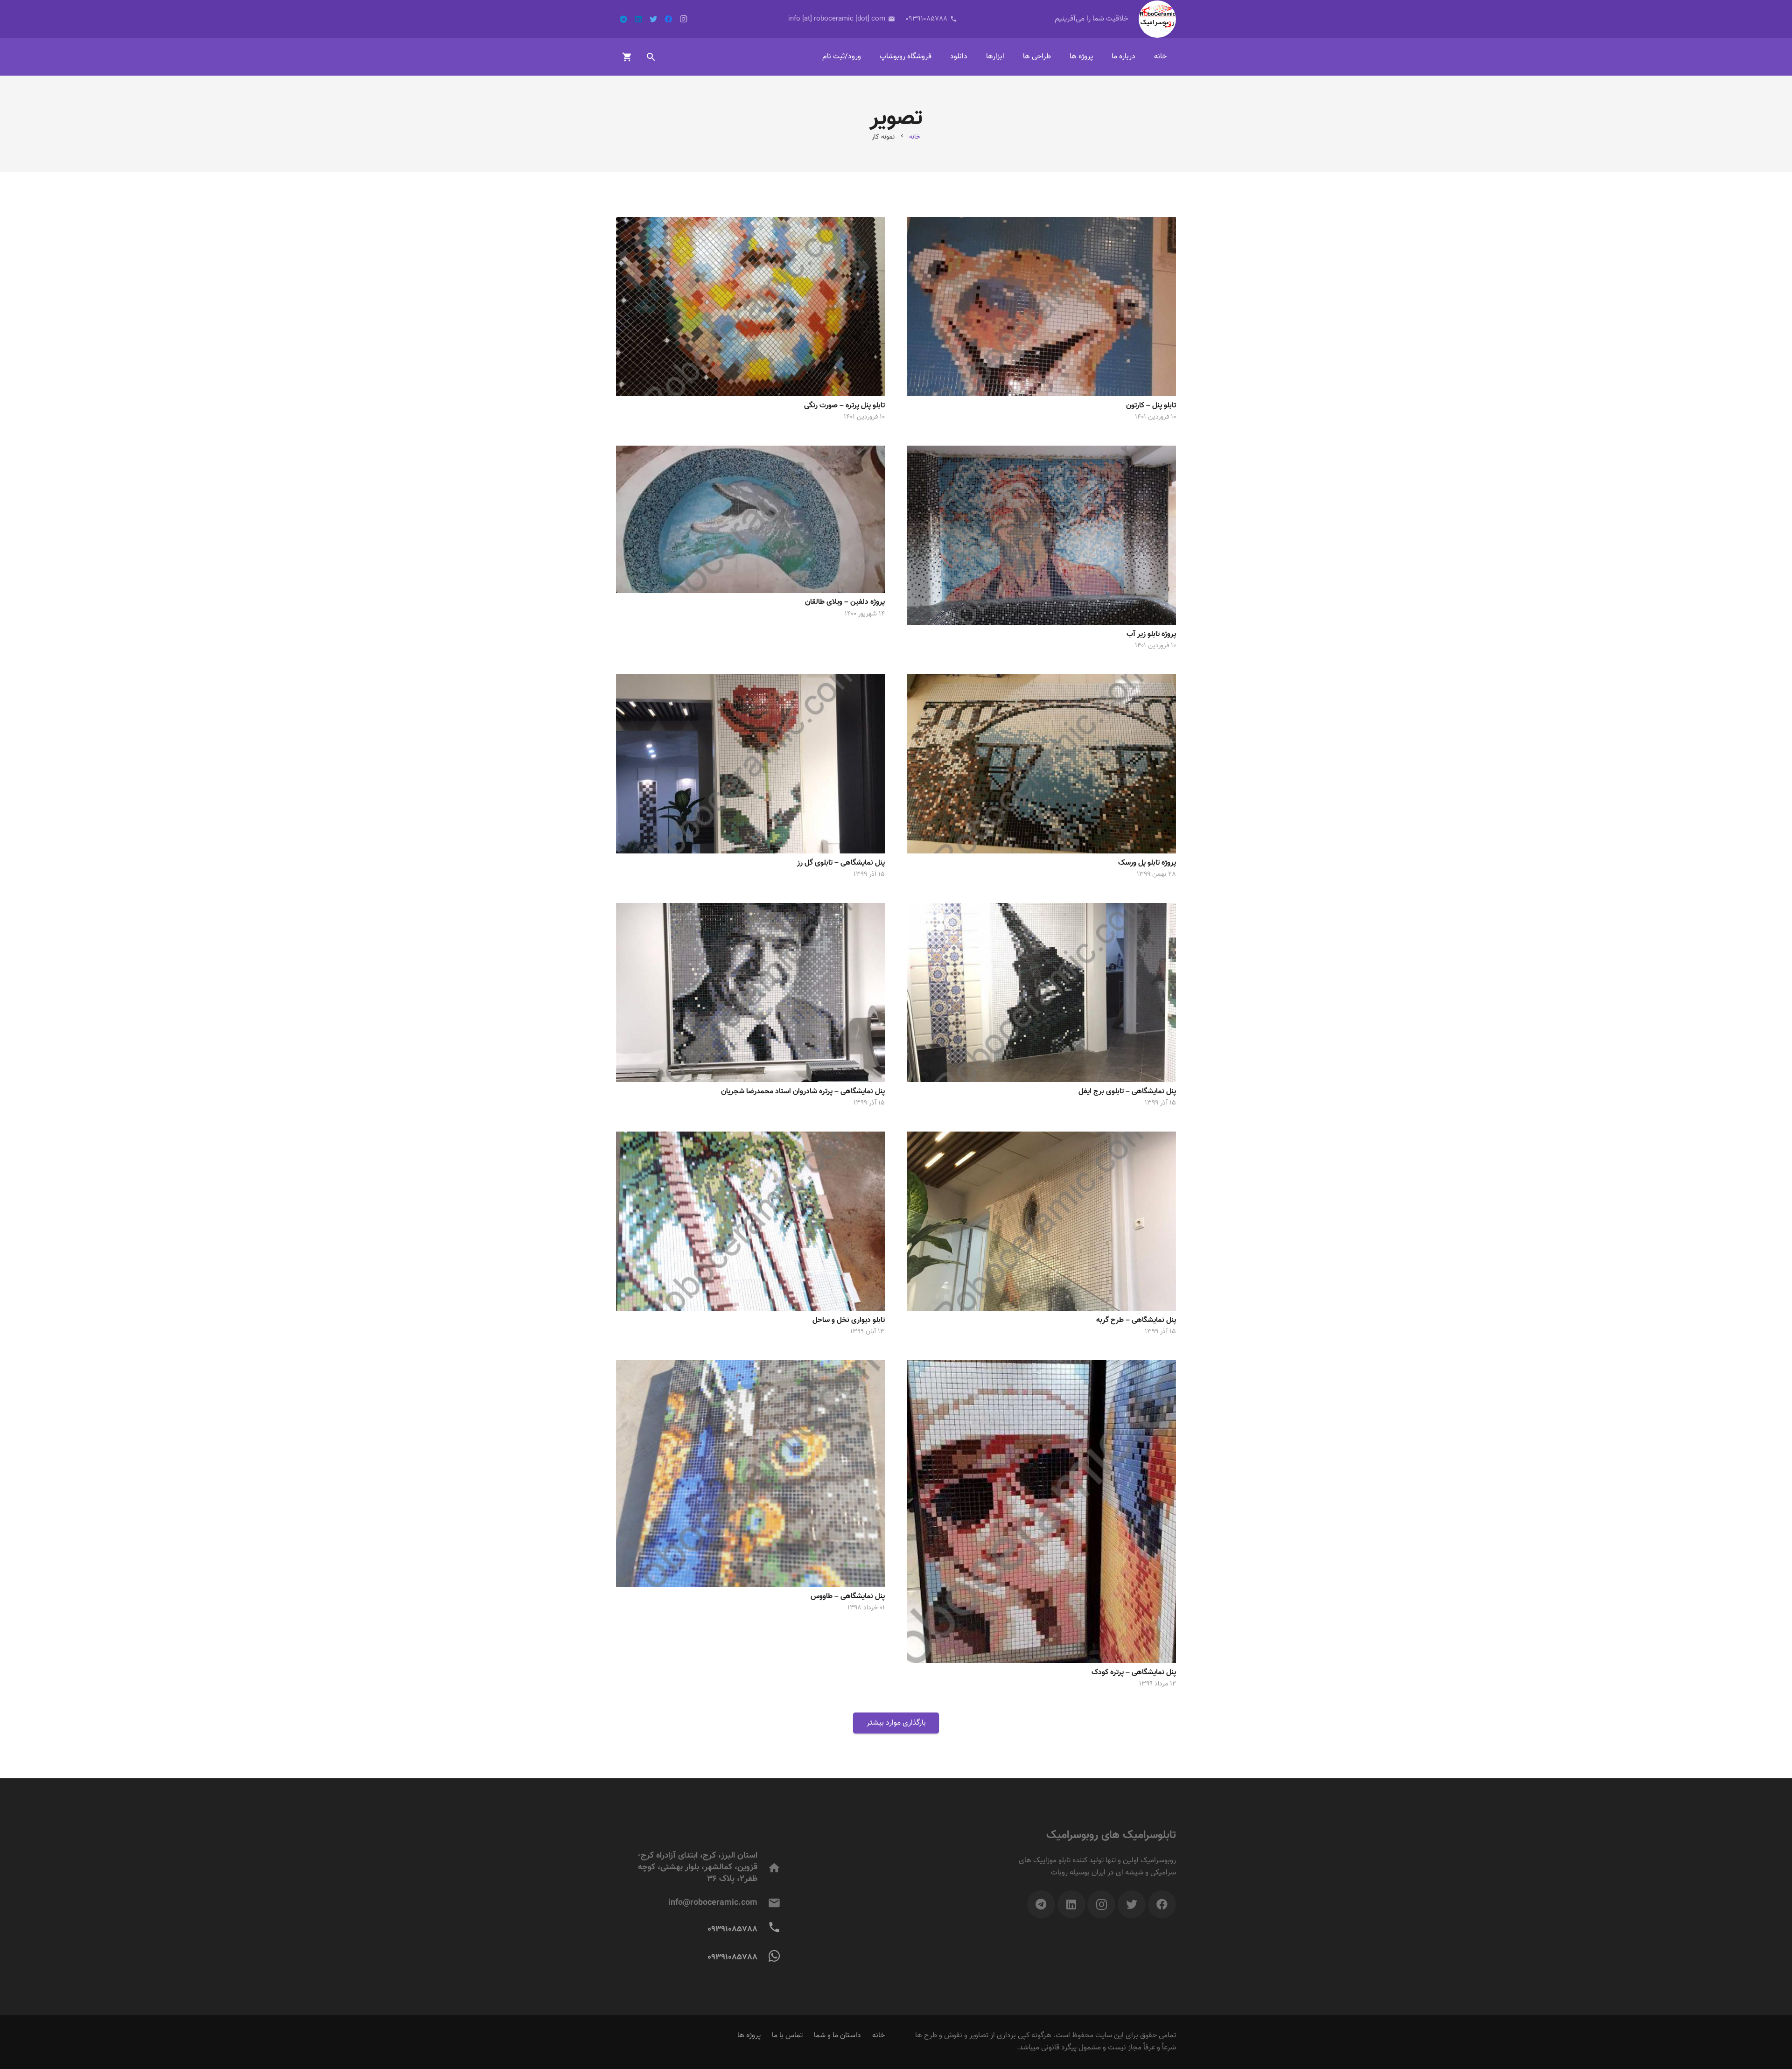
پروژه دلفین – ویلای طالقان (845, 602)
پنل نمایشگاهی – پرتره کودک (1134, 1673)
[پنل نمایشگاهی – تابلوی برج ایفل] (1042, 993)
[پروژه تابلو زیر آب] (1042, 535)
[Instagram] (683, 19)
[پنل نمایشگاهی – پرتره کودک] (1042, 1512)
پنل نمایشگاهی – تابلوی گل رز (841, 863)
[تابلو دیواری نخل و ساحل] (750, 1221)
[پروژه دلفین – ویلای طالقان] (750, 519)
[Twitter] (653, 19)
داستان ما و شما (837, 2036)
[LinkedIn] (638, 19)
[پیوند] (1157, 19)
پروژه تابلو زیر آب (1151, 634)
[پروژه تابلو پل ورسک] (1042, 764)
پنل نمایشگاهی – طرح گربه (1136, 1320)
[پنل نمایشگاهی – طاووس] (750, 1474)
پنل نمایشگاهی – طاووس (848, 1597)
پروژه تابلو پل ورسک (1147, 863)
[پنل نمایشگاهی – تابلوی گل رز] (750, 764)
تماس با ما (787, 2036)
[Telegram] (623, 19)
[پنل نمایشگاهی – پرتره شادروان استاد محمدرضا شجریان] (750, 993)
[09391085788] (769, 1957)
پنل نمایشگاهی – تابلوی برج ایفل (1127, 1092)
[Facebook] (668, 19)
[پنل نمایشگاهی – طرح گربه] (1042, 1221)
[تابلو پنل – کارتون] (1042, 307)
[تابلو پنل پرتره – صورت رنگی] (750, 307)
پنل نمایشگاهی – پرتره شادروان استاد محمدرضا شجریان (803, 1092)
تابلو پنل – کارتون (1151, 406)
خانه (878, 2036)
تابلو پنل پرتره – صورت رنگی (844, 406)
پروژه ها (749, 2036)
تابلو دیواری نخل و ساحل (849, 1320)
